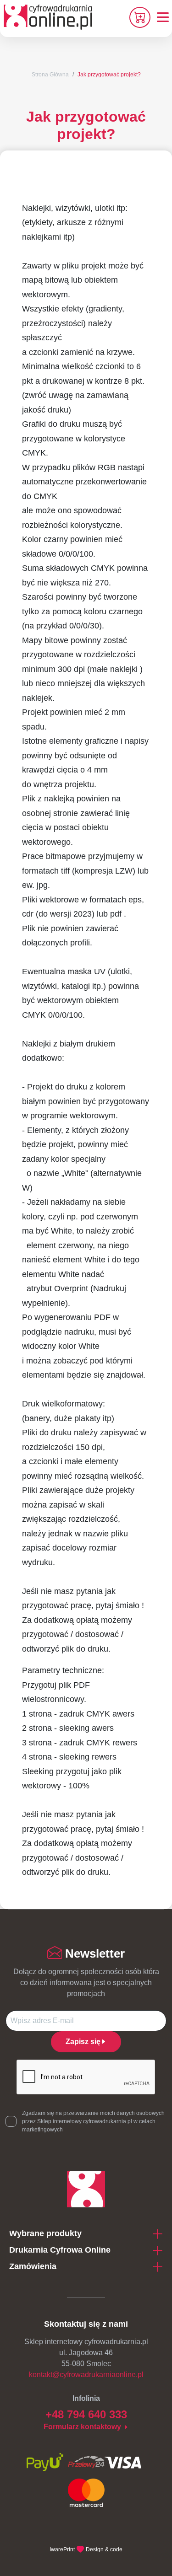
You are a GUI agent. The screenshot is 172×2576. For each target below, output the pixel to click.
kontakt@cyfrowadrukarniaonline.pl (86, 2375)
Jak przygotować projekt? (109, 75)
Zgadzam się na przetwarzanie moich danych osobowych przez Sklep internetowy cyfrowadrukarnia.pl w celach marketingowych (93, 2121)
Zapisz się (83, 2042)
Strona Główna (50, 75)
